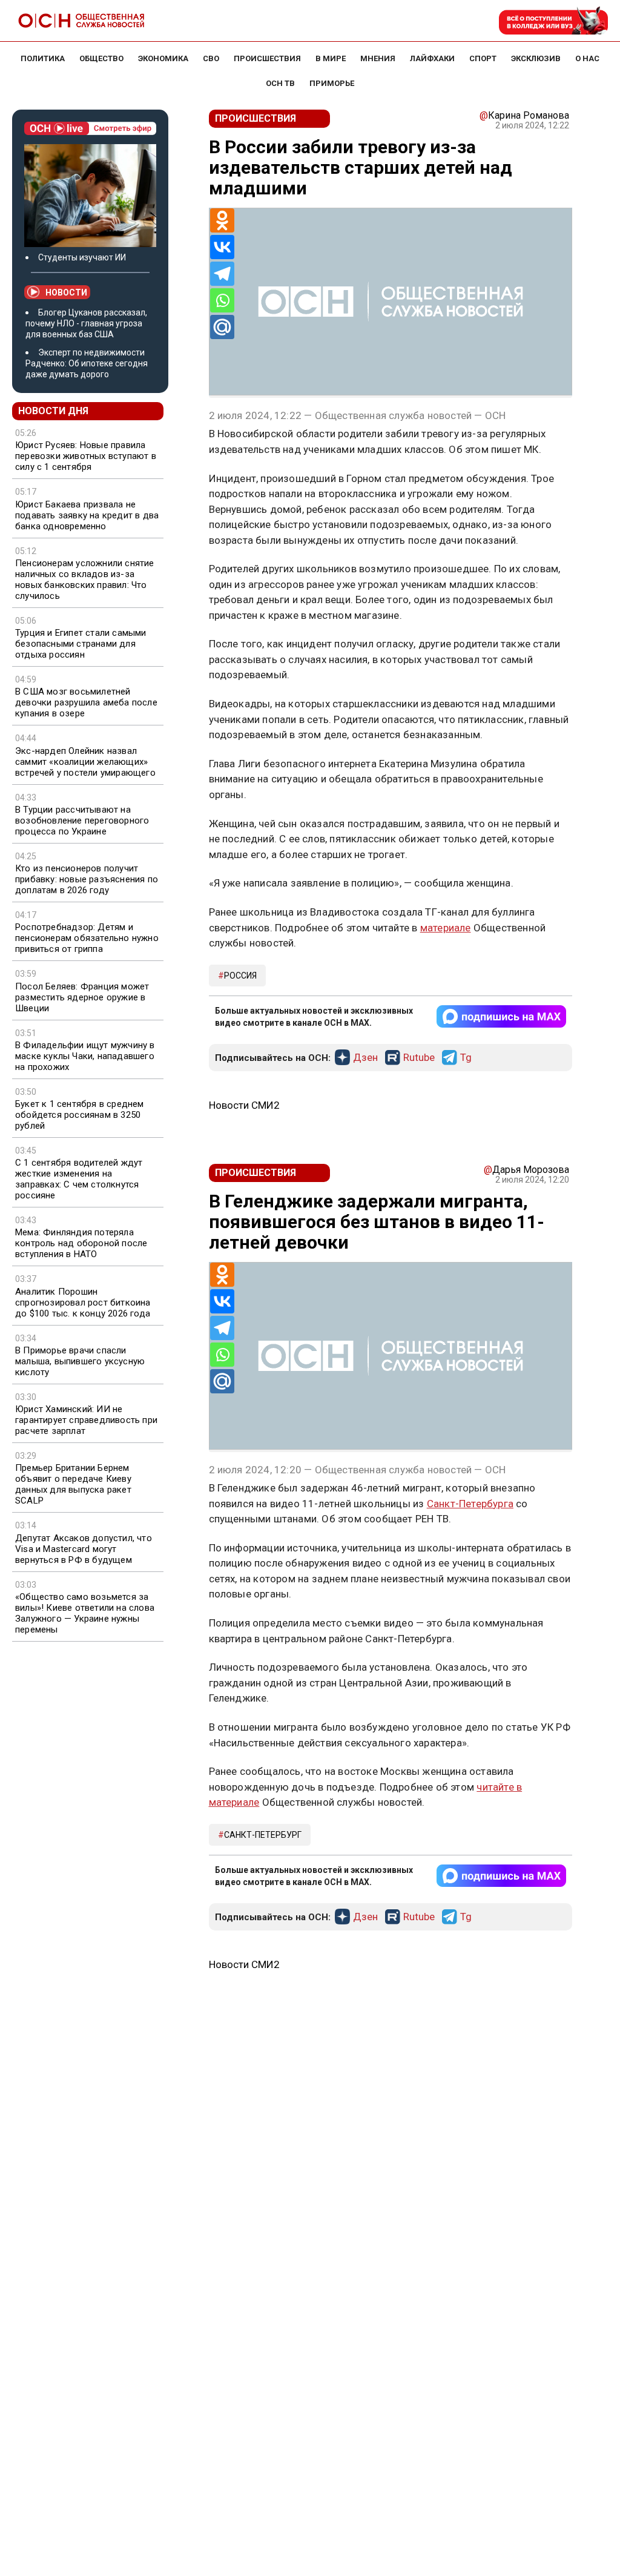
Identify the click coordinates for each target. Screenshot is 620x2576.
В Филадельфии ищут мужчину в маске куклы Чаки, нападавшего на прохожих (85, 1056)
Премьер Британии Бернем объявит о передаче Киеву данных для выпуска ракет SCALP (73, 1484)
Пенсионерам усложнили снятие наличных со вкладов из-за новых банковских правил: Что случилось (85, 580)
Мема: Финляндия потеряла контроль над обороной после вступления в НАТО (81, 1243)
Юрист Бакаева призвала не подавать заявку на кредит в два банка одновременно (87, 515)
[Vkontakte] (222, 247)
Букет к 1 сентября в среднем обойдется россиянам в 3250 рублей (80, 1115)
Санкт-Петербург (263, 1835)
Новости (66, 292)
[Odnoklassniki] (222, 220)
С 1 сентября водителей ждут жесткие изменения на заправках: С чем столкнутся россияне (79, 1179)
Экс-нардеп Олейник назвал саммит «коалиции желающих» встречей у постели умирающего (85, 762)
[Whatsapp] (222, 300)
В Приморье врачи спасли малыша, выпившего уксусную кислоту (80, 1361)
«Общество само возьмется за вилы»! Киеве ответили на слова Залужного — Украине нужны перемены (85, 1613)
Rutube (419, 1058)
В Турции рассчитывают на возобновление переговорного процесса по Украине (82, 821)
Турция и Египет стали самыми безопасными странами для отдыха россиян (81, 644)
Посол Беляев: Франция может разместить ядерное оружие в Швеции (82, 997)
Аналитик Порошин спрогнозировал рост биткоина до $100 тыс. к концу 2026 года (83, 1303)
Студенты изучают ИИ (82, 257)
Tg (466, 1058)
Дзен (365, 1058)
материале (446, 928)
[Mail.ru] (222, 327)
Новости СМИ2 (244, 1105)
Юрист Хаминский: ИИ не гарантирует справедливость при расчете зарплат (86, 1420)
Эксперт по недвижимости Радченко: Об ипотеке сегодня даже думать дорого (87, 363)
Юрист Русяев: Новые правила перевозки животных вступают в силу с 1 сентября (86, 456)
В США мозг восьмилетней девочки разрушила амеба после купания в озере (86, 702)
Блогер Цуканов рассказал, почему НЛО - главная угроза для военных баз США (86, 323)
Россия (240, 976)
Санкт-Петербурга (470, 1504)
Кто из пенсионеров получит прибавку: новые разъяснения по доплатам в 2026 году (87, 879)
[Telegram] (222, 274)
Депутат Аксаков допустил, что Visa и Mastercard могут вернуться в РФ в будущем (84, 1549)
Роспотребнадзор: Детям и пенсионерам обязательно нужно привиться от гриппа (87, 938)
